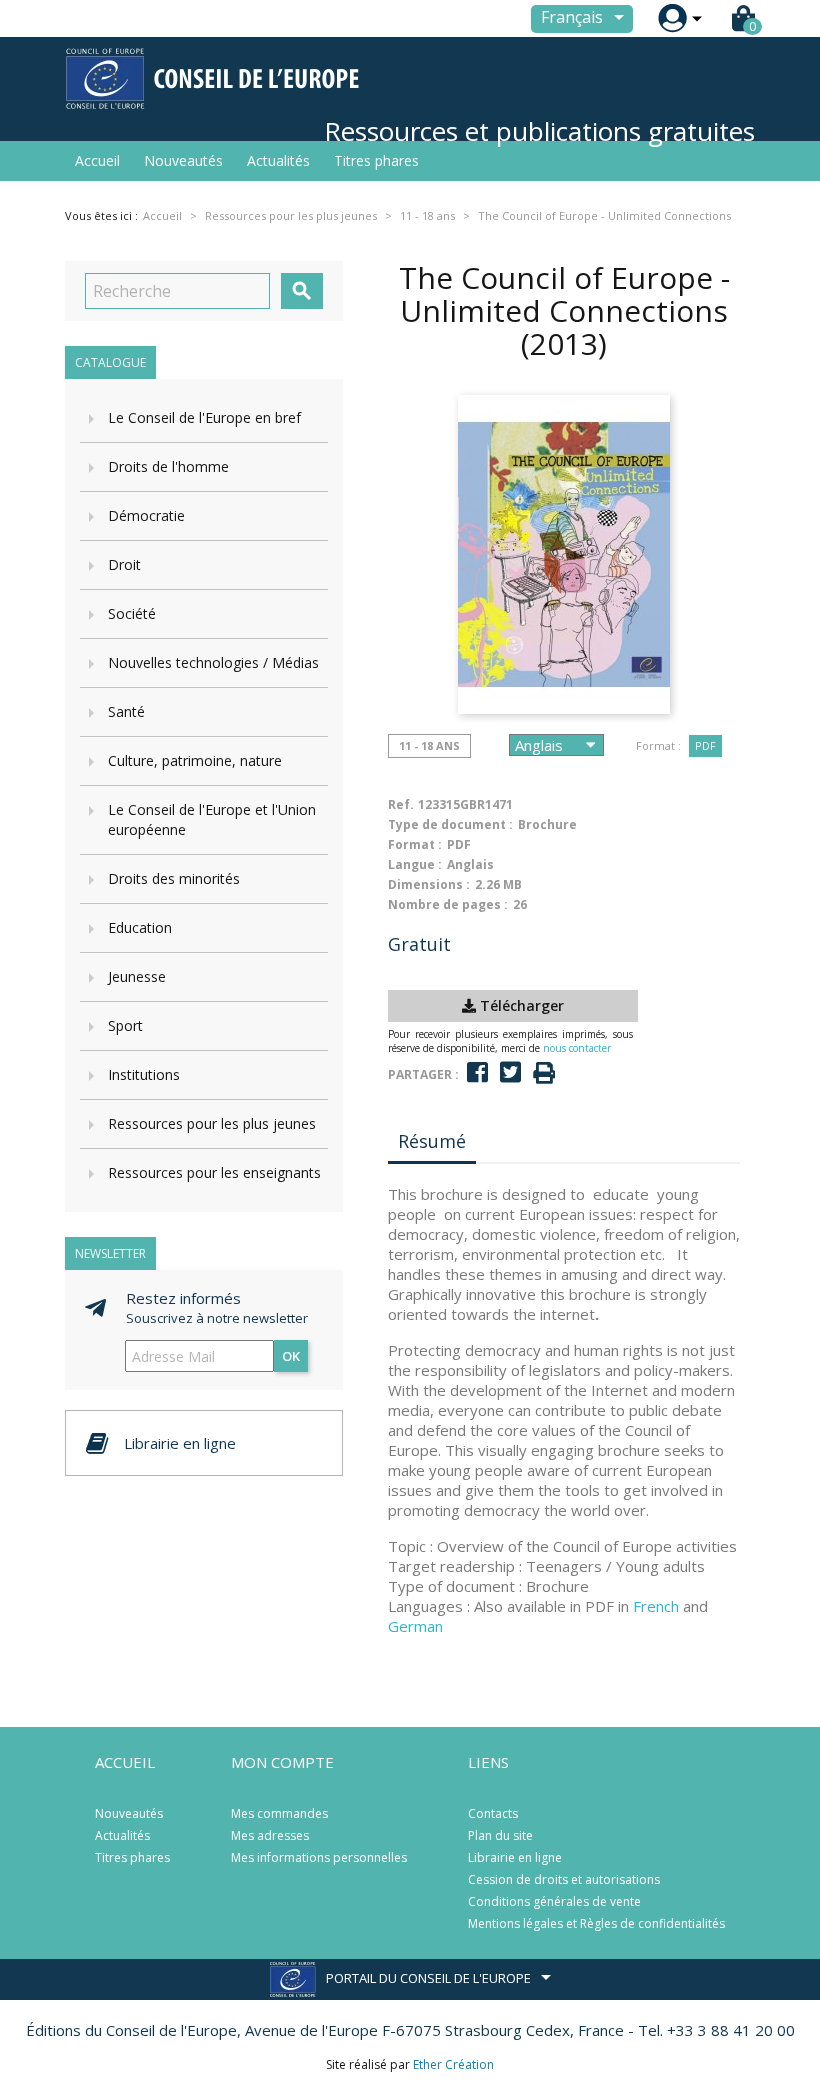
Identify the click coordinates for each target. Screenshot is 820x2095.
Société (132, 613)
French (656, 1606)
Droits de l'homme (168, 466)
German (415, 1626)
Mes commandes (279, 1813)
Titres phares (376, 160)
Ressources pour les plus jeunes (212, 1123)
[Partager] (477, 1072)
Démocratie (146, 515)
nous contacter (577, 1048)
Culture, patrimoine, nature (195, 760)
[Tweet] (510, 1072)
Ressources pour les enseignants (214, 1172)
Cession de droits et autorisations (564, 1879)
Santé (126, 711)
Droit (124, 564)
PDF (705, 745)
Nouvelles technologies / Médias (213, 662)
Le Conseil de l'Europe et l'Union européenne (212, 819)
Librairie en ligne (515, 1857)
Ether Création (453, 2064)
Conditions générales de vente (554, 1901)
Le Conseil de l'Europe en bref (204, 417)
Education (140, 927)
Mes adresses (270, 1835)
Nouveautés (183, 160)
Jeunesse (137, 976)
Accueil (97, 160)
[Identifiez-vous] (672, 18)
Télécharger (520, 1005)
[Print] (544, 1073)
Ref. (401, 804)
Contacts (493, 1813)
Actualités (278, 160)
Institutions (144, 1074)
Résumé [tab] (432, 1141)
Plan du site (500, 1835)
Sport (125, 1025)
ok (291, 1356)
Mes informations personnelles (319, 1857)
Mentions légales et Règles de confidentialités (596, 1923)
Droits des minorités (174, 878)
